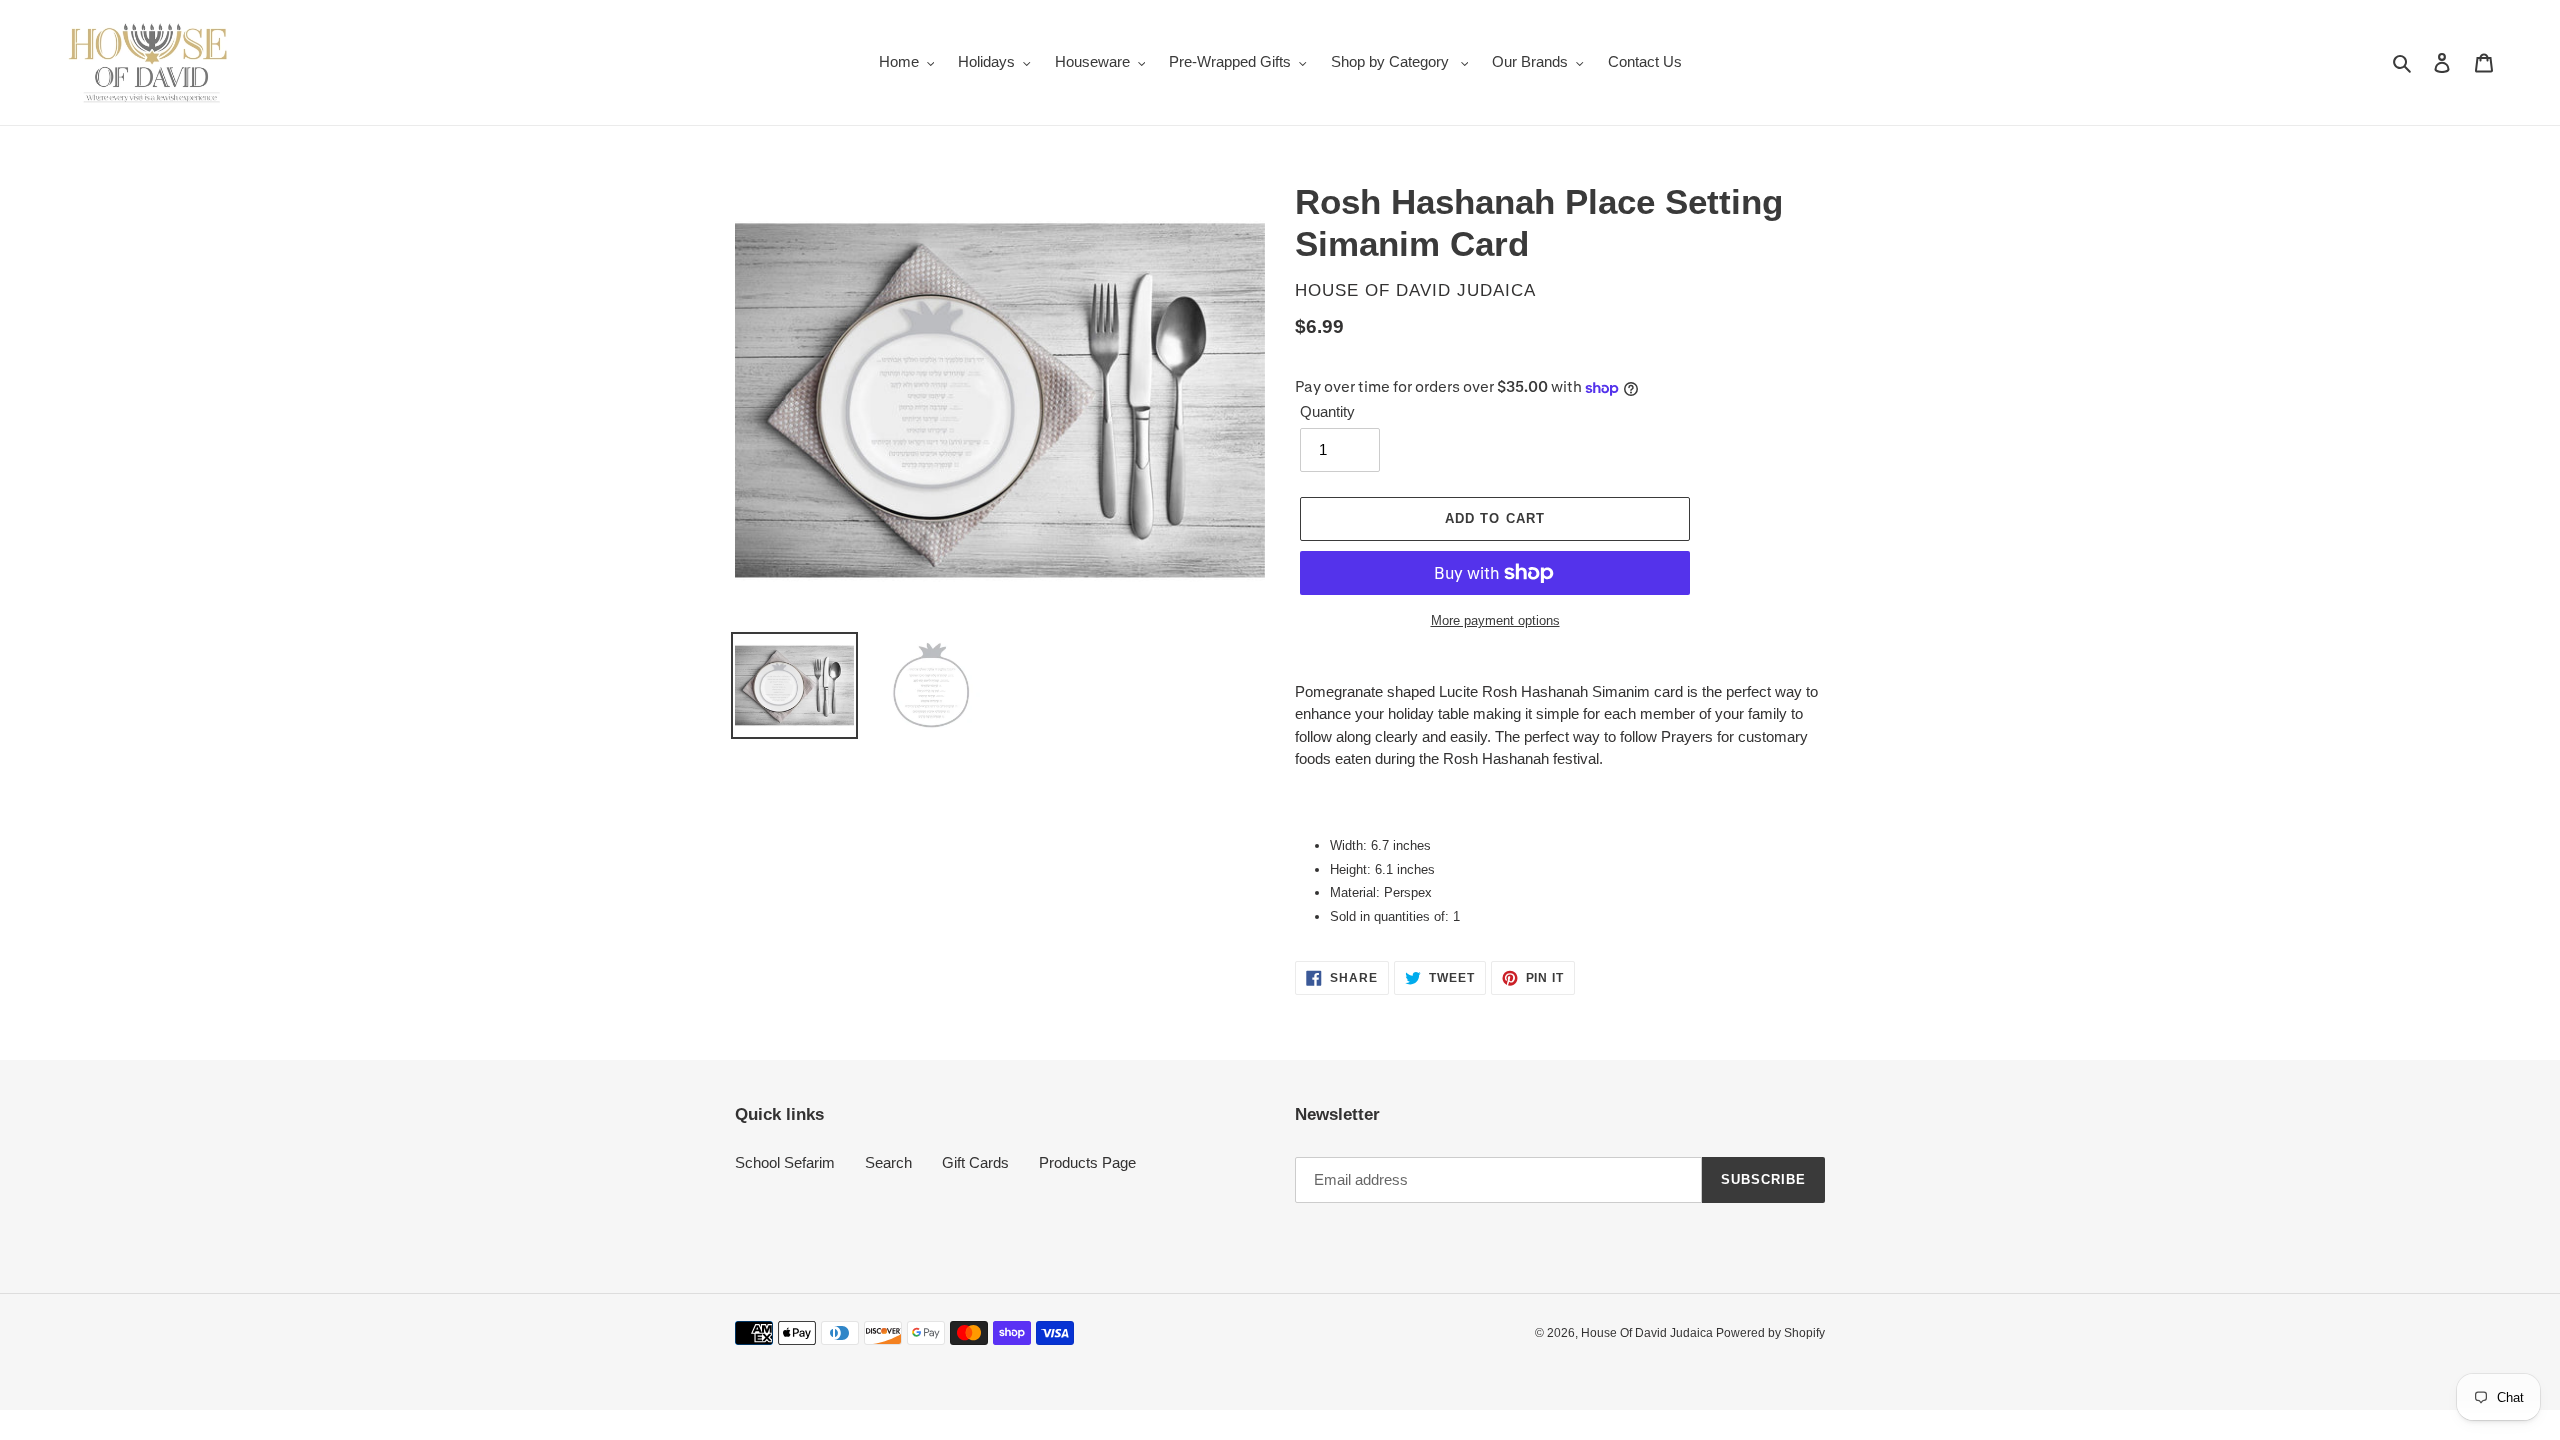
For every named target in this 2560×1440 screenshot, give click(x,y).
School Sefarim (785, 1162)
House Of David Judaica (1648, 1333)
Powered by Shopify (1770, 1333)
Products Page (1087, 1162)
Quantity (1327, 411)
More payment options (1495, 620)
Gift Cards (975, 1162)
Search (888, 1162)
